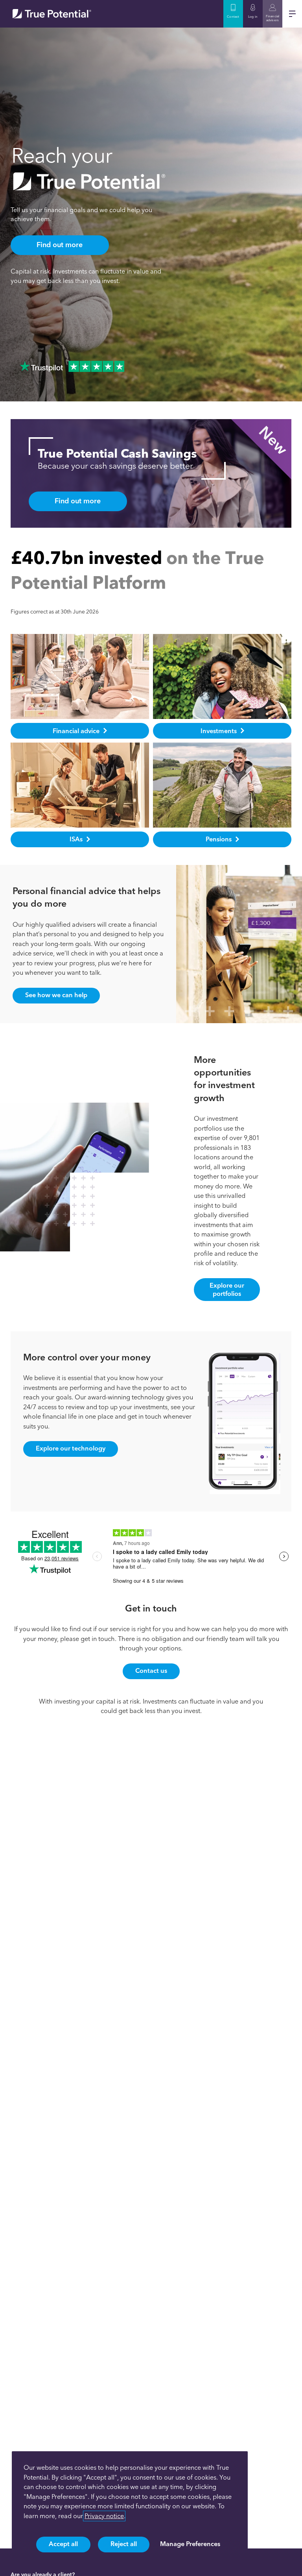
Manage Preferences (190, 2544)
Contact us (151, 1671)
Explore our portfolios (227, 1289)
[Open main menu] (292, 14)
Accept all (63, 2544)
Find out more (60, 245)
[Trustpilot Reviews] (72, 366)
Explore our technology (71, 1448)
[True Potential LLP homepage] (52, 14)
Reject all (124, 2544)
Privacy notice (104, 2516)
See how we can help (56, 995)
